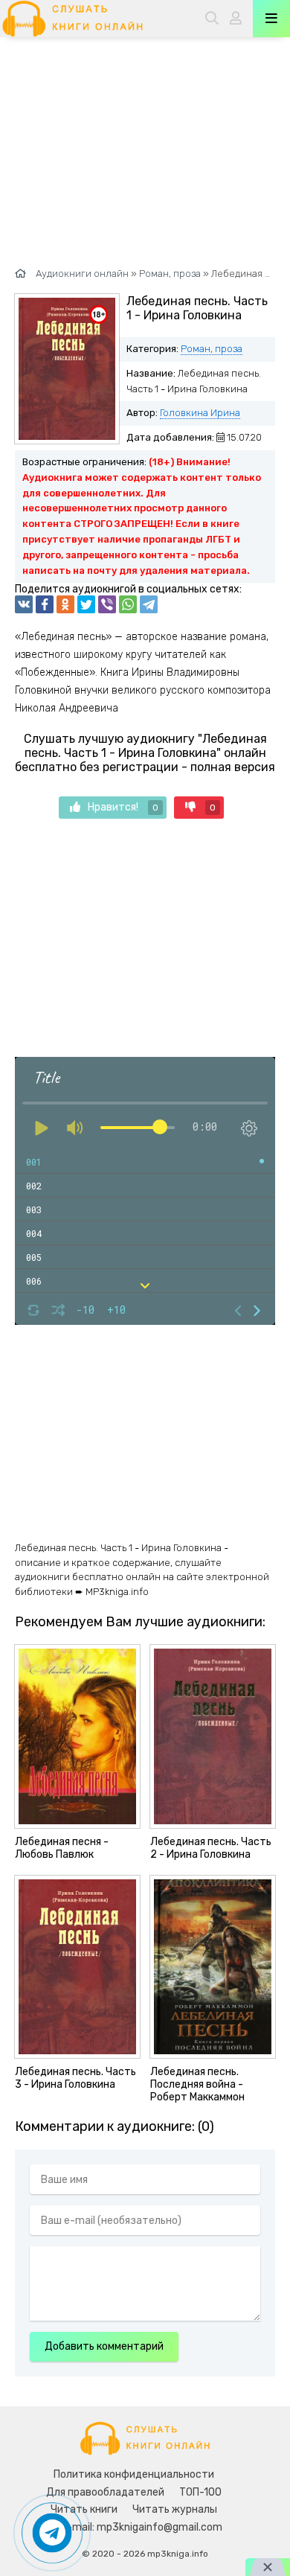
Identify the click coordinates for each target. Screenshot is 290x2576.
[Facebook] (45, 604)
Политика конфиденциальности (134, 2474)
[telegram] (149, 604)
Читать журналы (175, 2509)
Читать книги (84, 2509)
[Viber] (107, 604)
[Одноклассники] (65, 604)
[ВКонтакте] (24, 604)
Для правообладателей (105, 2492)
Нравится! (123, 807)
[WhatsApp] (128, 604)
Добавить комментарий (104, 2346)
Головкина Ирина (200, 413)
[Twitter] (86, 604)
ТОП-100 (200, 2492)
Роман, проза (212, 349)
